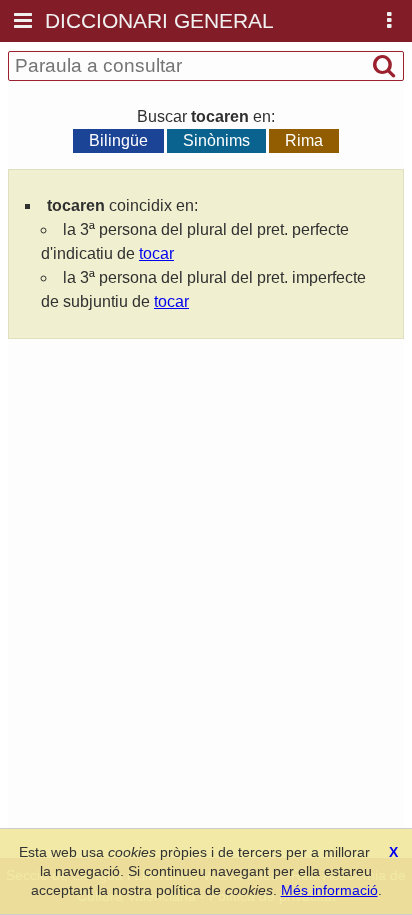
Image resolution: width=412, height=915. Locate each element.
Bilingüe (118, 140)
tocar (156, 253)
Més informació (329, 890)
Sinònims (216, 140)
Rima (304, 140)
